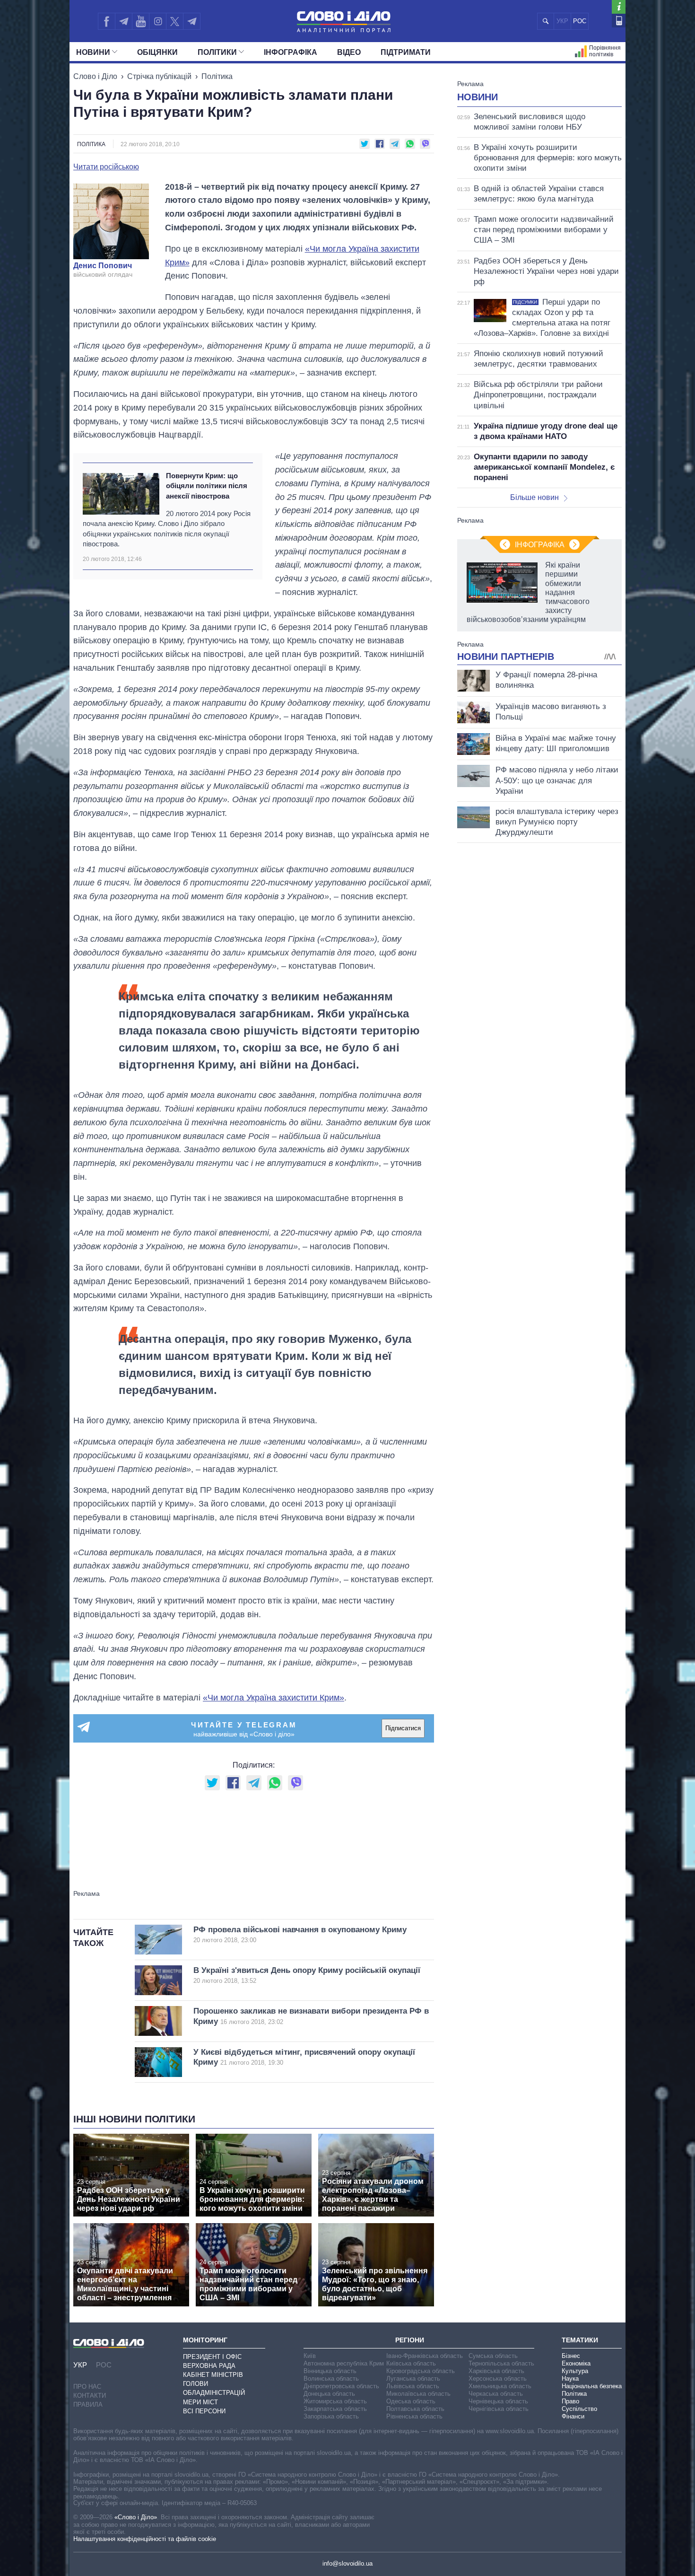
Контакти (90, 2396)
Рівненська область (414, 2416)
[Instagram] (158, 21)
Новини (93, 52)
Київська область (411, 2363)
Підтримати (406, 52)
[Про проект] (619, 7)
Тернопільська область (501, 2363)
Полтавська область (415, 2409)
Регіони (410, 2340)
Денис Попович (103, 266)
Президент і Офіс (212, 2357)
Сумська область (493, 2356)
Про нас (87, 2387)
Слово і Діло (95, 76)
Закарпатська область (335, 2409)
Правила (88, 2405)
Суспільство (579, 2409)
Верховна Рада (209, 2366)
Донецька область (329, 2394)
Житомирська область (335, 2401)
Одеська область (411, 2401)
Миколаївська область (418, 2394)
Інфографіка (291, 52)
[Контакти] (619, 21)
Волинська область (331, 2379)
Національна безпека (592, 2386)
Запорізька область (331, 2416)
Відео (349, 52)
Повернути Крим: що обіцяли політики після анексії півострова (207, 486)
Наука (570, 2379)
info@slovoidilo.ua (347, 2563)
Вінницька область (330, 2371)
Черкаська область (496, 2394)
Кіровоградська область (421, 2371)
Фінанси (573, 2416)
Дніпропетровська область (341, 2386)
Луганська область (413, 2379)
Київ (310, 2356)
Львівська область (413, 2386)
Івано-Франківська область (425, 2356)
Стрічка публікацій (159, 76)
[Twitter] (175, 21)
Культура (575, 2371)
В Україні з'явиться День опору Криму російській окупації (307, 1975)
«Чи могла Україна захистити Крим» (274, 1698)
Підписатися (403, 1728)
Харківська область (496, 2371)
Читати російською (106, 167)
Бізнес (571, 2356)
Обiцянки (157, 52)
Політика (217, 76)
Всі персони (204, 2411)
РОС (580, 21)
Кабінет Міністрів (213, 2375)
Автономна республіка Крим (344, 2363)
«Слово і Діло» (136, 2517)
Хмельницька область (500, 2386)
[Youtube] (140, 21)
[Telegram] (123, 21)
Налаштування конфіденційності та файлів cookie (145, 2539)
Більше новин (534, 497)
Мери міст (200, 2402)
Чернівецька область (498, 2401)
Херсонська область (498, 2379)
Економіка (576, 2363)
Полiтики (217, 52)
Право (570, 2401)
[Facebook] (106, 21)
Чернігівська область (499, 2409)
